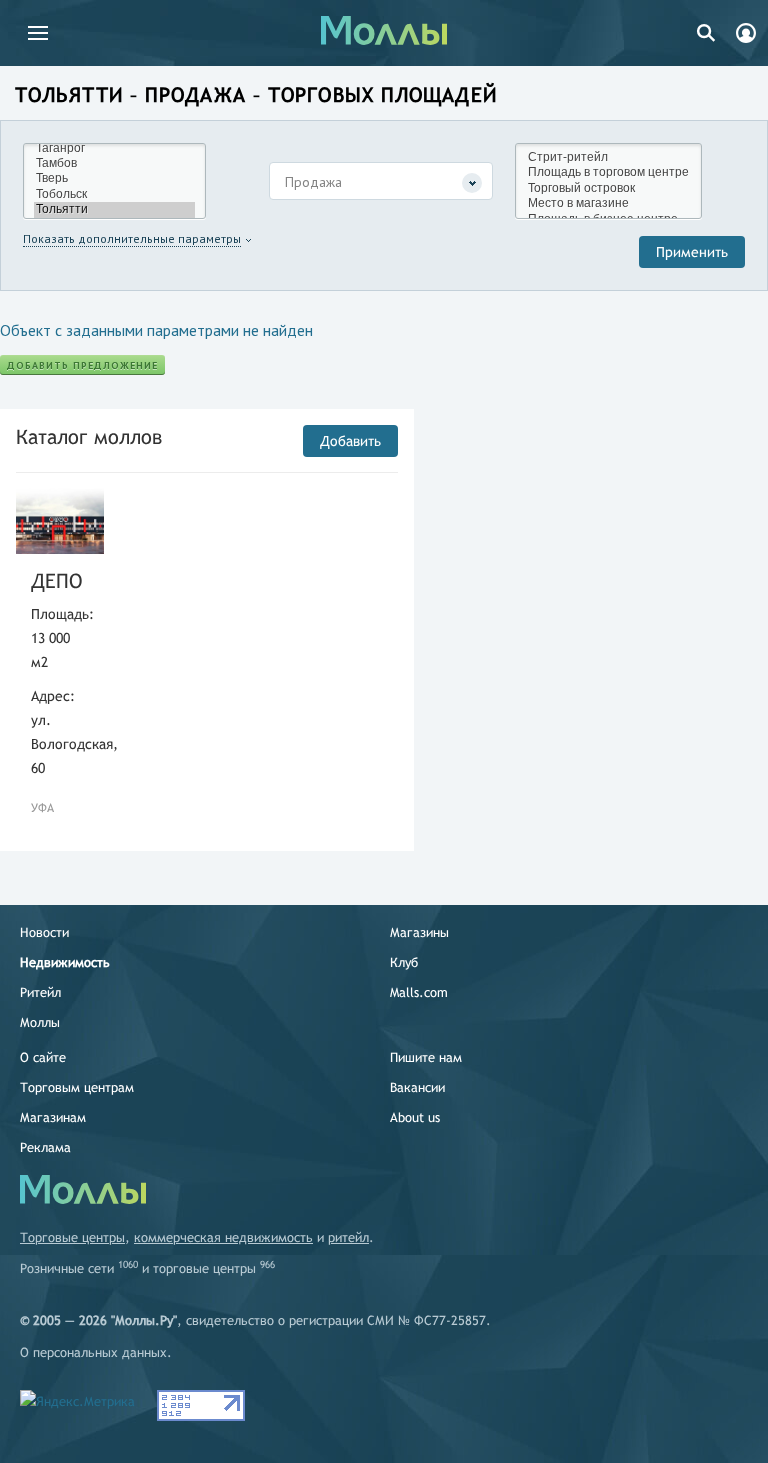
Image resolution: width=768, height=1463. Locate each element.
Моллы (40, 1022)
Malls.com (419, 992)
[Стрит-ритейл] (608, 157)
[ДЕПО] (60, 521)
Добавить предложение (82, 365)
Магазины (419, 932)
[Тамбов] (114, 163)
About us (415, 1117)
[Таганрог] (114, 148)
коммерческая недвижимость (223, 1237)
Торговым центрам (77, 1087)
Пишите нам (426, 1057)
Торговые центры (72, 1237)
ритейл (348, 1237)
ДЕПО (56, 580)
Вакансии (417, 1087)
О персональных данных (93, 1352)
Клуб (404, 962)
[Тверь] (114, 178)
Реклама (45, 1147)
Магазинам (53, 1117)
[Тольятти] (114, 209)
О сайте (43, 1057)
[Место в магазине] (608, 203)
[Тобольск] (114, 194)
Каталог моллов (89, 436)
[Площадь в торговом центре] (608, 172)
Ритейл (40, 992)
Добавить (350, 441)
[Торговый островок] (608, 188)
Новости (44, 932)
